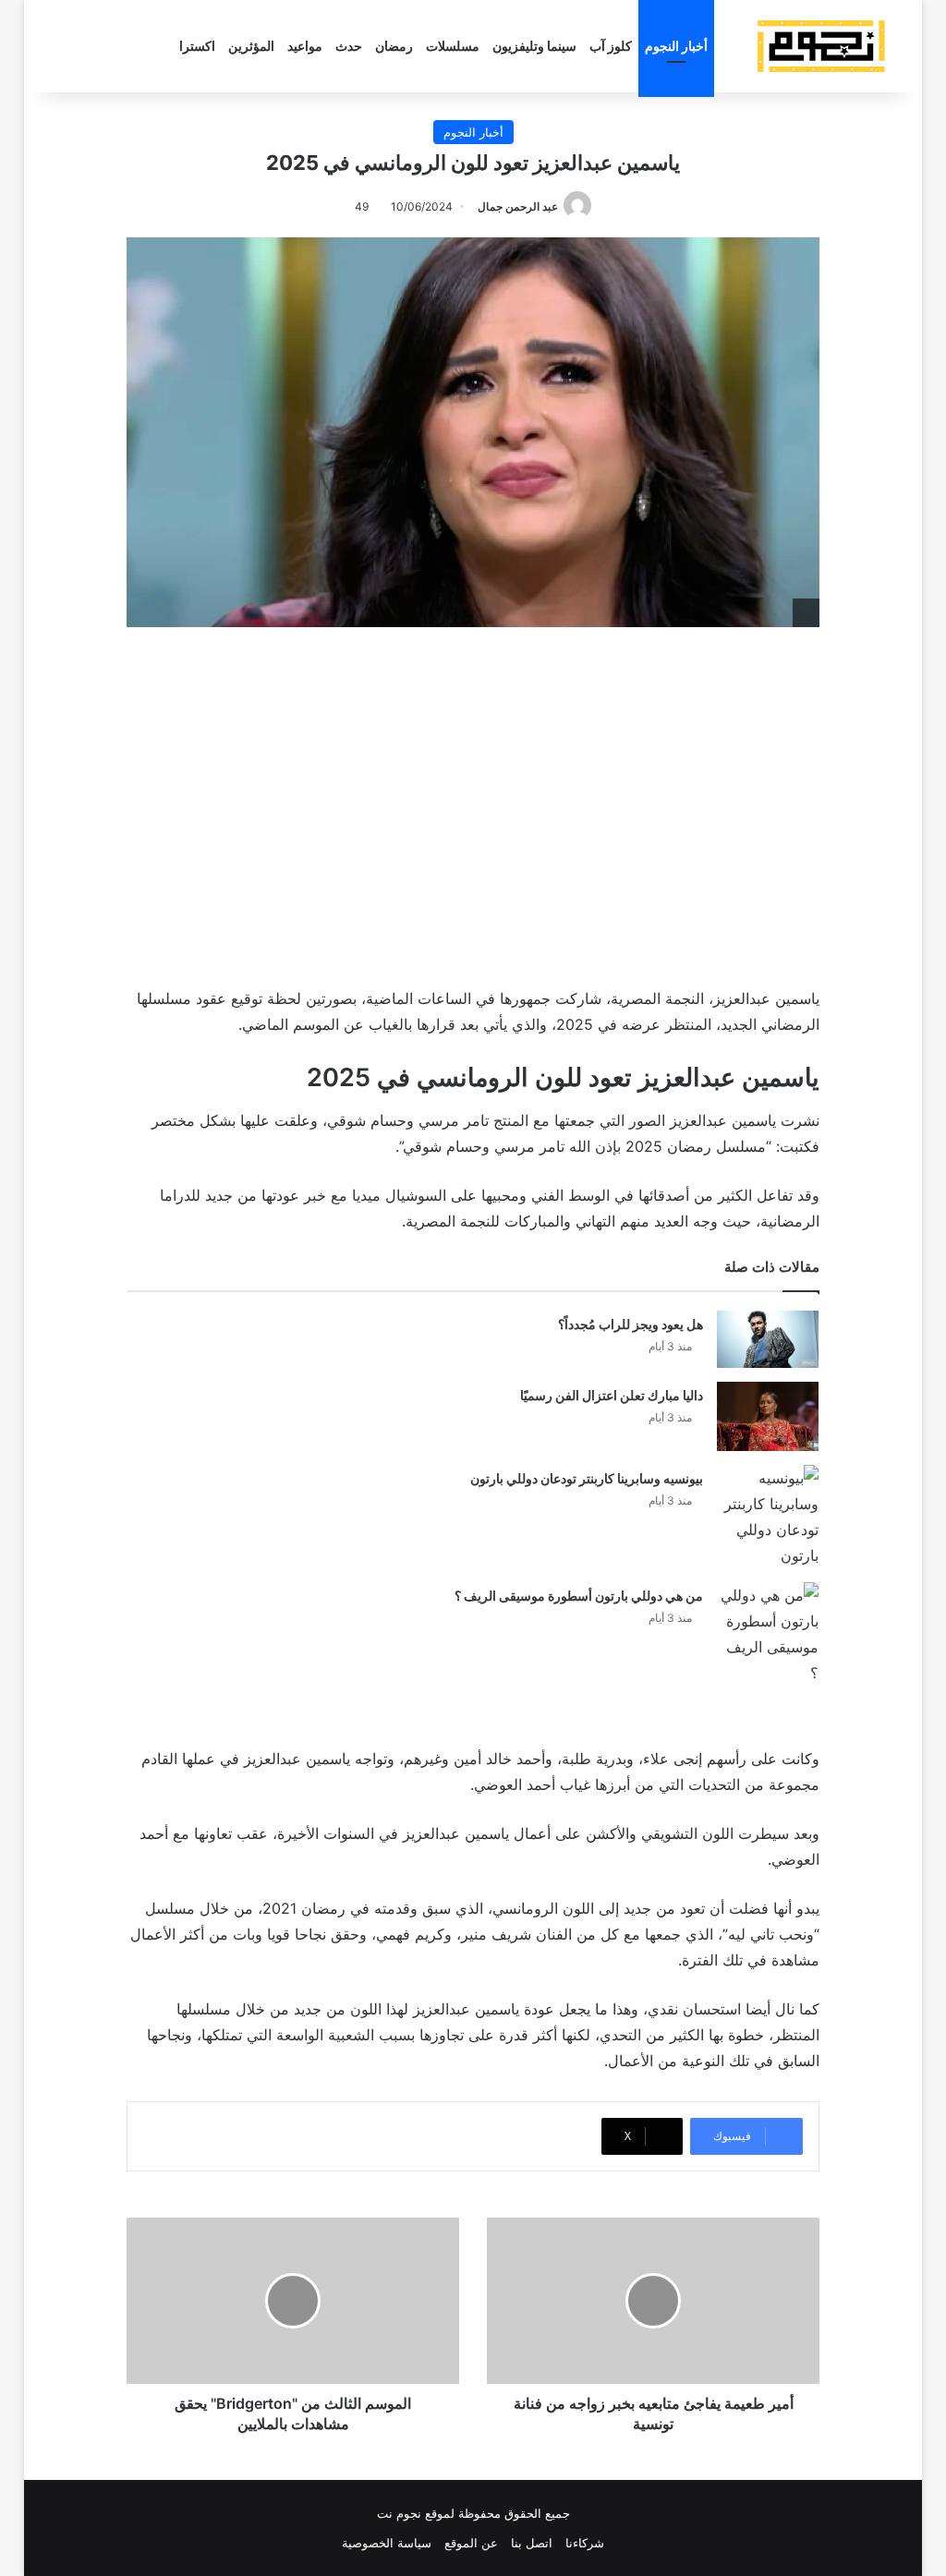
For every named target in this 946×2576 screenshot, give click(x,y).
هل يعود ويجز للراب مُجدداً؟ (631, 1324)
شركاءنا (585, 2543)
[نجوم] (820, 46)
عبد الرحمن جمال (518, 206)
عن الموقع (471, 2543)
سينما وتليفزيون (534, 46)
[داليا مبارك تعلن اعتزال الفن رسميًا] (768, 1416)
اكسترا (197, 46)
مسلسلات (453, 46)
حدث (349, 46)
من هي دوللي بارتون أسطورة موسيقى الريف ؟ (579, 1596)
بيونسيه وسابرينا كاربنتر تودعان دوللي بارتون (587, 1478)
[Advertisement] (473, 803)
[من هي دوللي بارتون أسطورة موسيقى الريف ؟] (768, 1634)
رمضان (394, 46)
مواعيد (305, 46)
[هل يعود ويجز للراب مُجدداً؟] (768, 1339)
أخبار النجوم (676, 46)
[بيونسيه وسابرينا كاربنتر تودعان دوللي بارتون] (768, 1517)
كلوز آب (611, 46)
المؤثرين (251, 46)
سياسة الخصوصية (387, 2543)
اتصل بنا (532, 2543)
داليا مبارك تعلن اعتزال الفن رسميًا (612, 1395)
